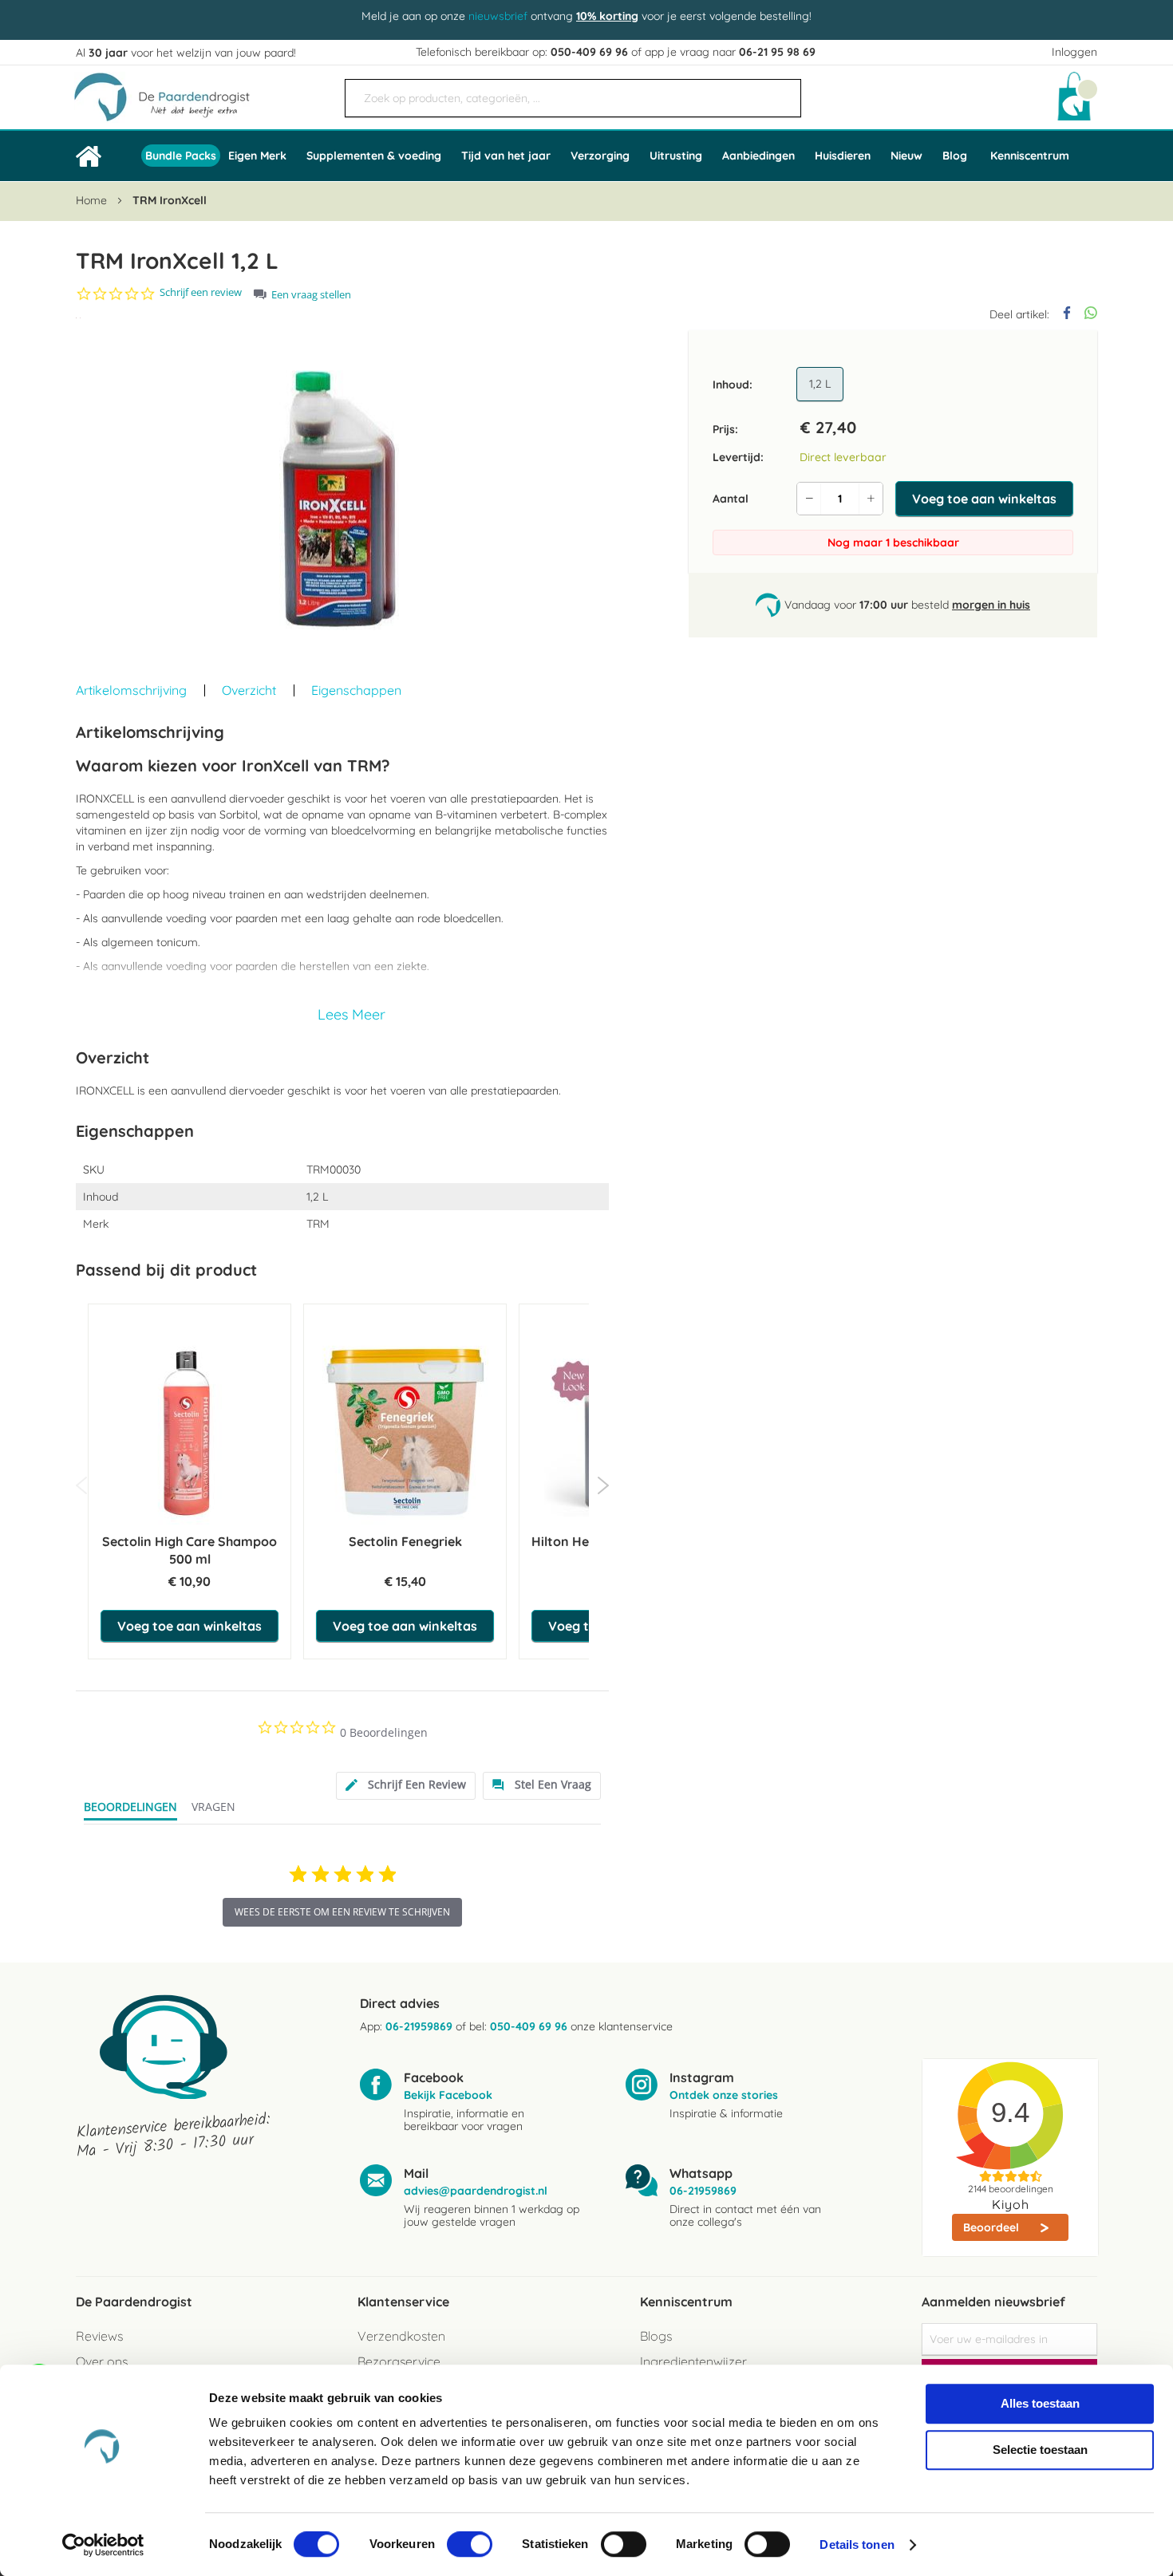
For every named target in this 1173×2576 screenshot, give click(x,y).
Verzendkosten (401, 2336)
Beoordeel (993, 2227)
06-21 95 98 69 (777, 52)
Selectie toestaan (1040, 2450)
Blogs (656, 2336)
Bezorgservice (399, 2361)
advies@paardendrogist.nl (476, 2191)
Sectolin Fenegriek (405, 1541)
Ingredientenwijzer (693, 2361)
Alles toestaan (1040, 2403)
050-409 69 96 (589, 52)
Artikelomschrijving (131, 690)
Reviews (99, 2336)
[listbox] (823, 385)
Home (91, 200)
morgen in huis (991, 605)
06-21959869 (419, 2026)
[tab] (406, 1786)
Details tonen (857, 2544)
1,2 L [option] (820, 384)
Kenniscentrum (1030, 156)
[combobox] (573, 98)
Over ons (102, 2361)
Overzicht (249, 690)
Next (603, 1485)
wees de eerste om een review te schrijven (342, 1912)
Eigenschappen (356, 690)
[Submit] (781, 92)
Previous (82, 1485)
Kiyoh (1011, 2204)
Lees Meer (352, 1014)
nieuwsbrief (498, 16)
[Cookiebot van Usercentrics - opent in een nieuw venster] (103, 2545)
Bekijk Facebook (448, 2095)
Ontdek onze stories (724, 2095)
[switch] (470, 2546)
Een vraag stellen (311, 295)
